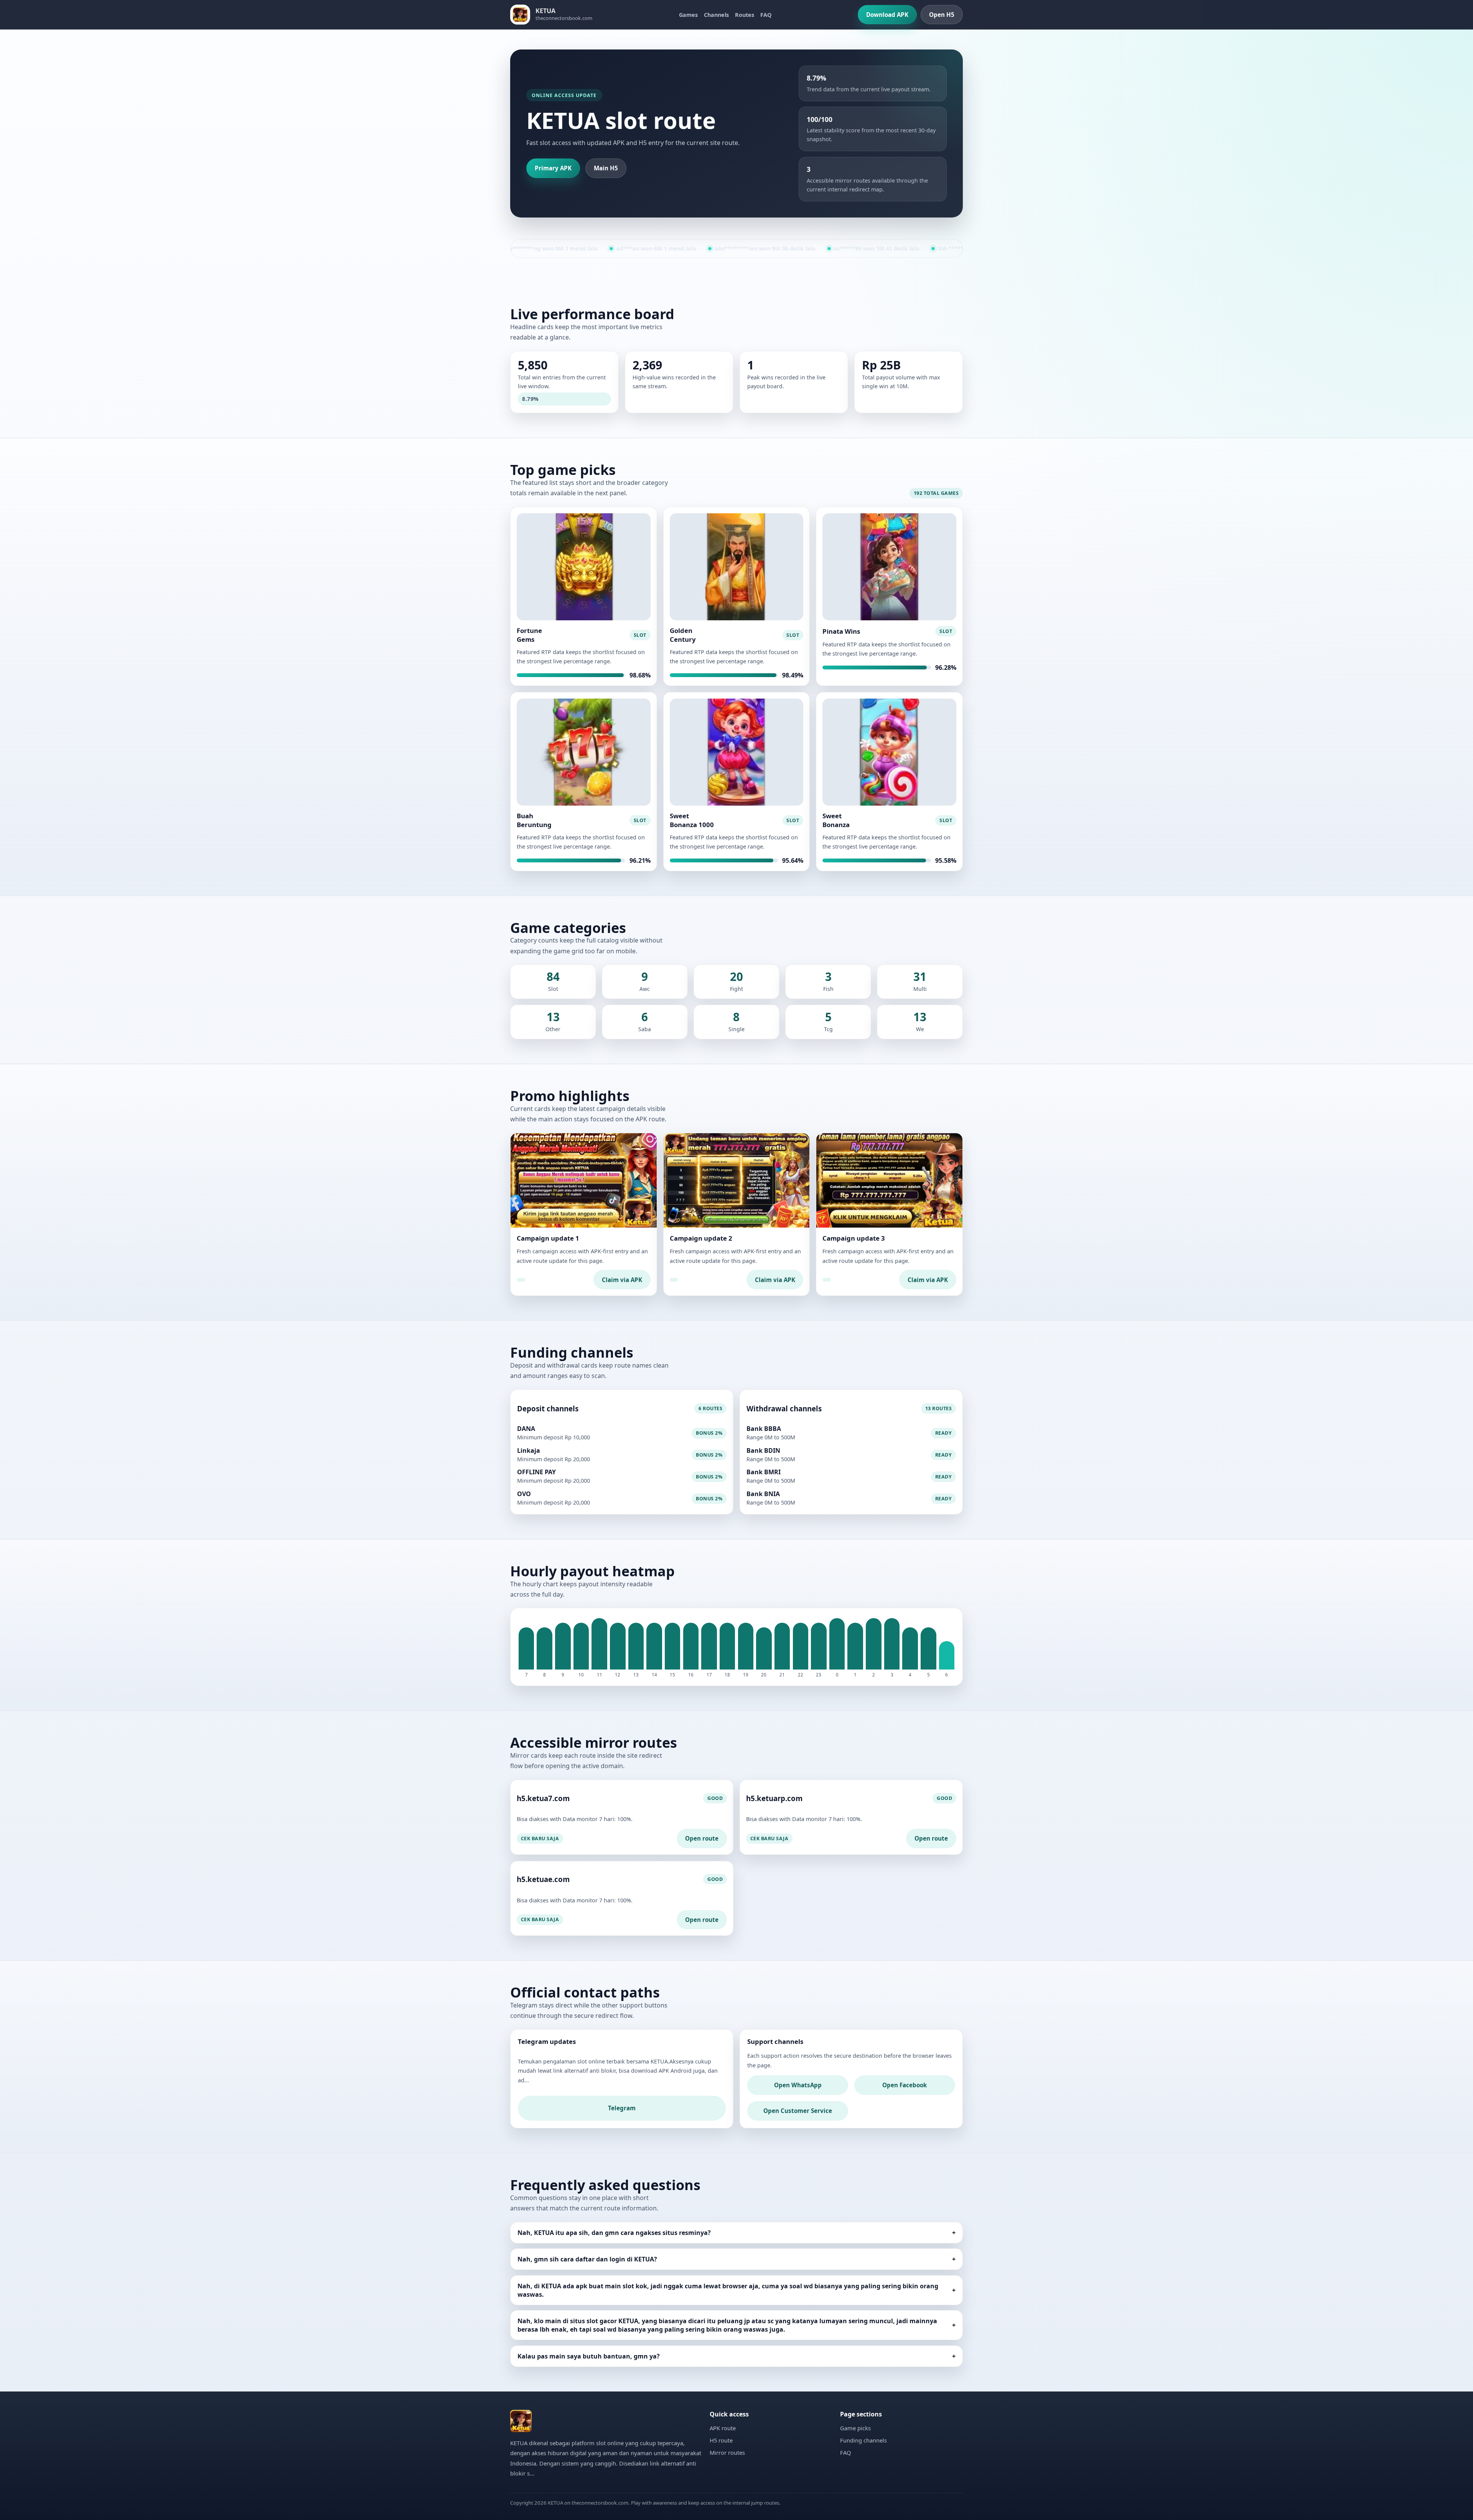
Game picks (855, 2428)
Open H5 (942, 15)
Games (688, 15)
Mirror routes (727, 2452)
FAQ (766, 15)
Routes (745, 15)
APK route (723, 2428)
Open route (702, 1838)
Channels (716, 15)
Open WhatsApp (798, 2085)
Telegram (622, 2108)
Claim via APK (622, 1280)
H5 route (721, 2440)
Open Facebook (905, 2085)
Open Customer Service (798, 2111)
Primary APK (553, 168)
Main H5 (606, 168)
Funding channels (863, 2440)
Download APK (887, 15)
